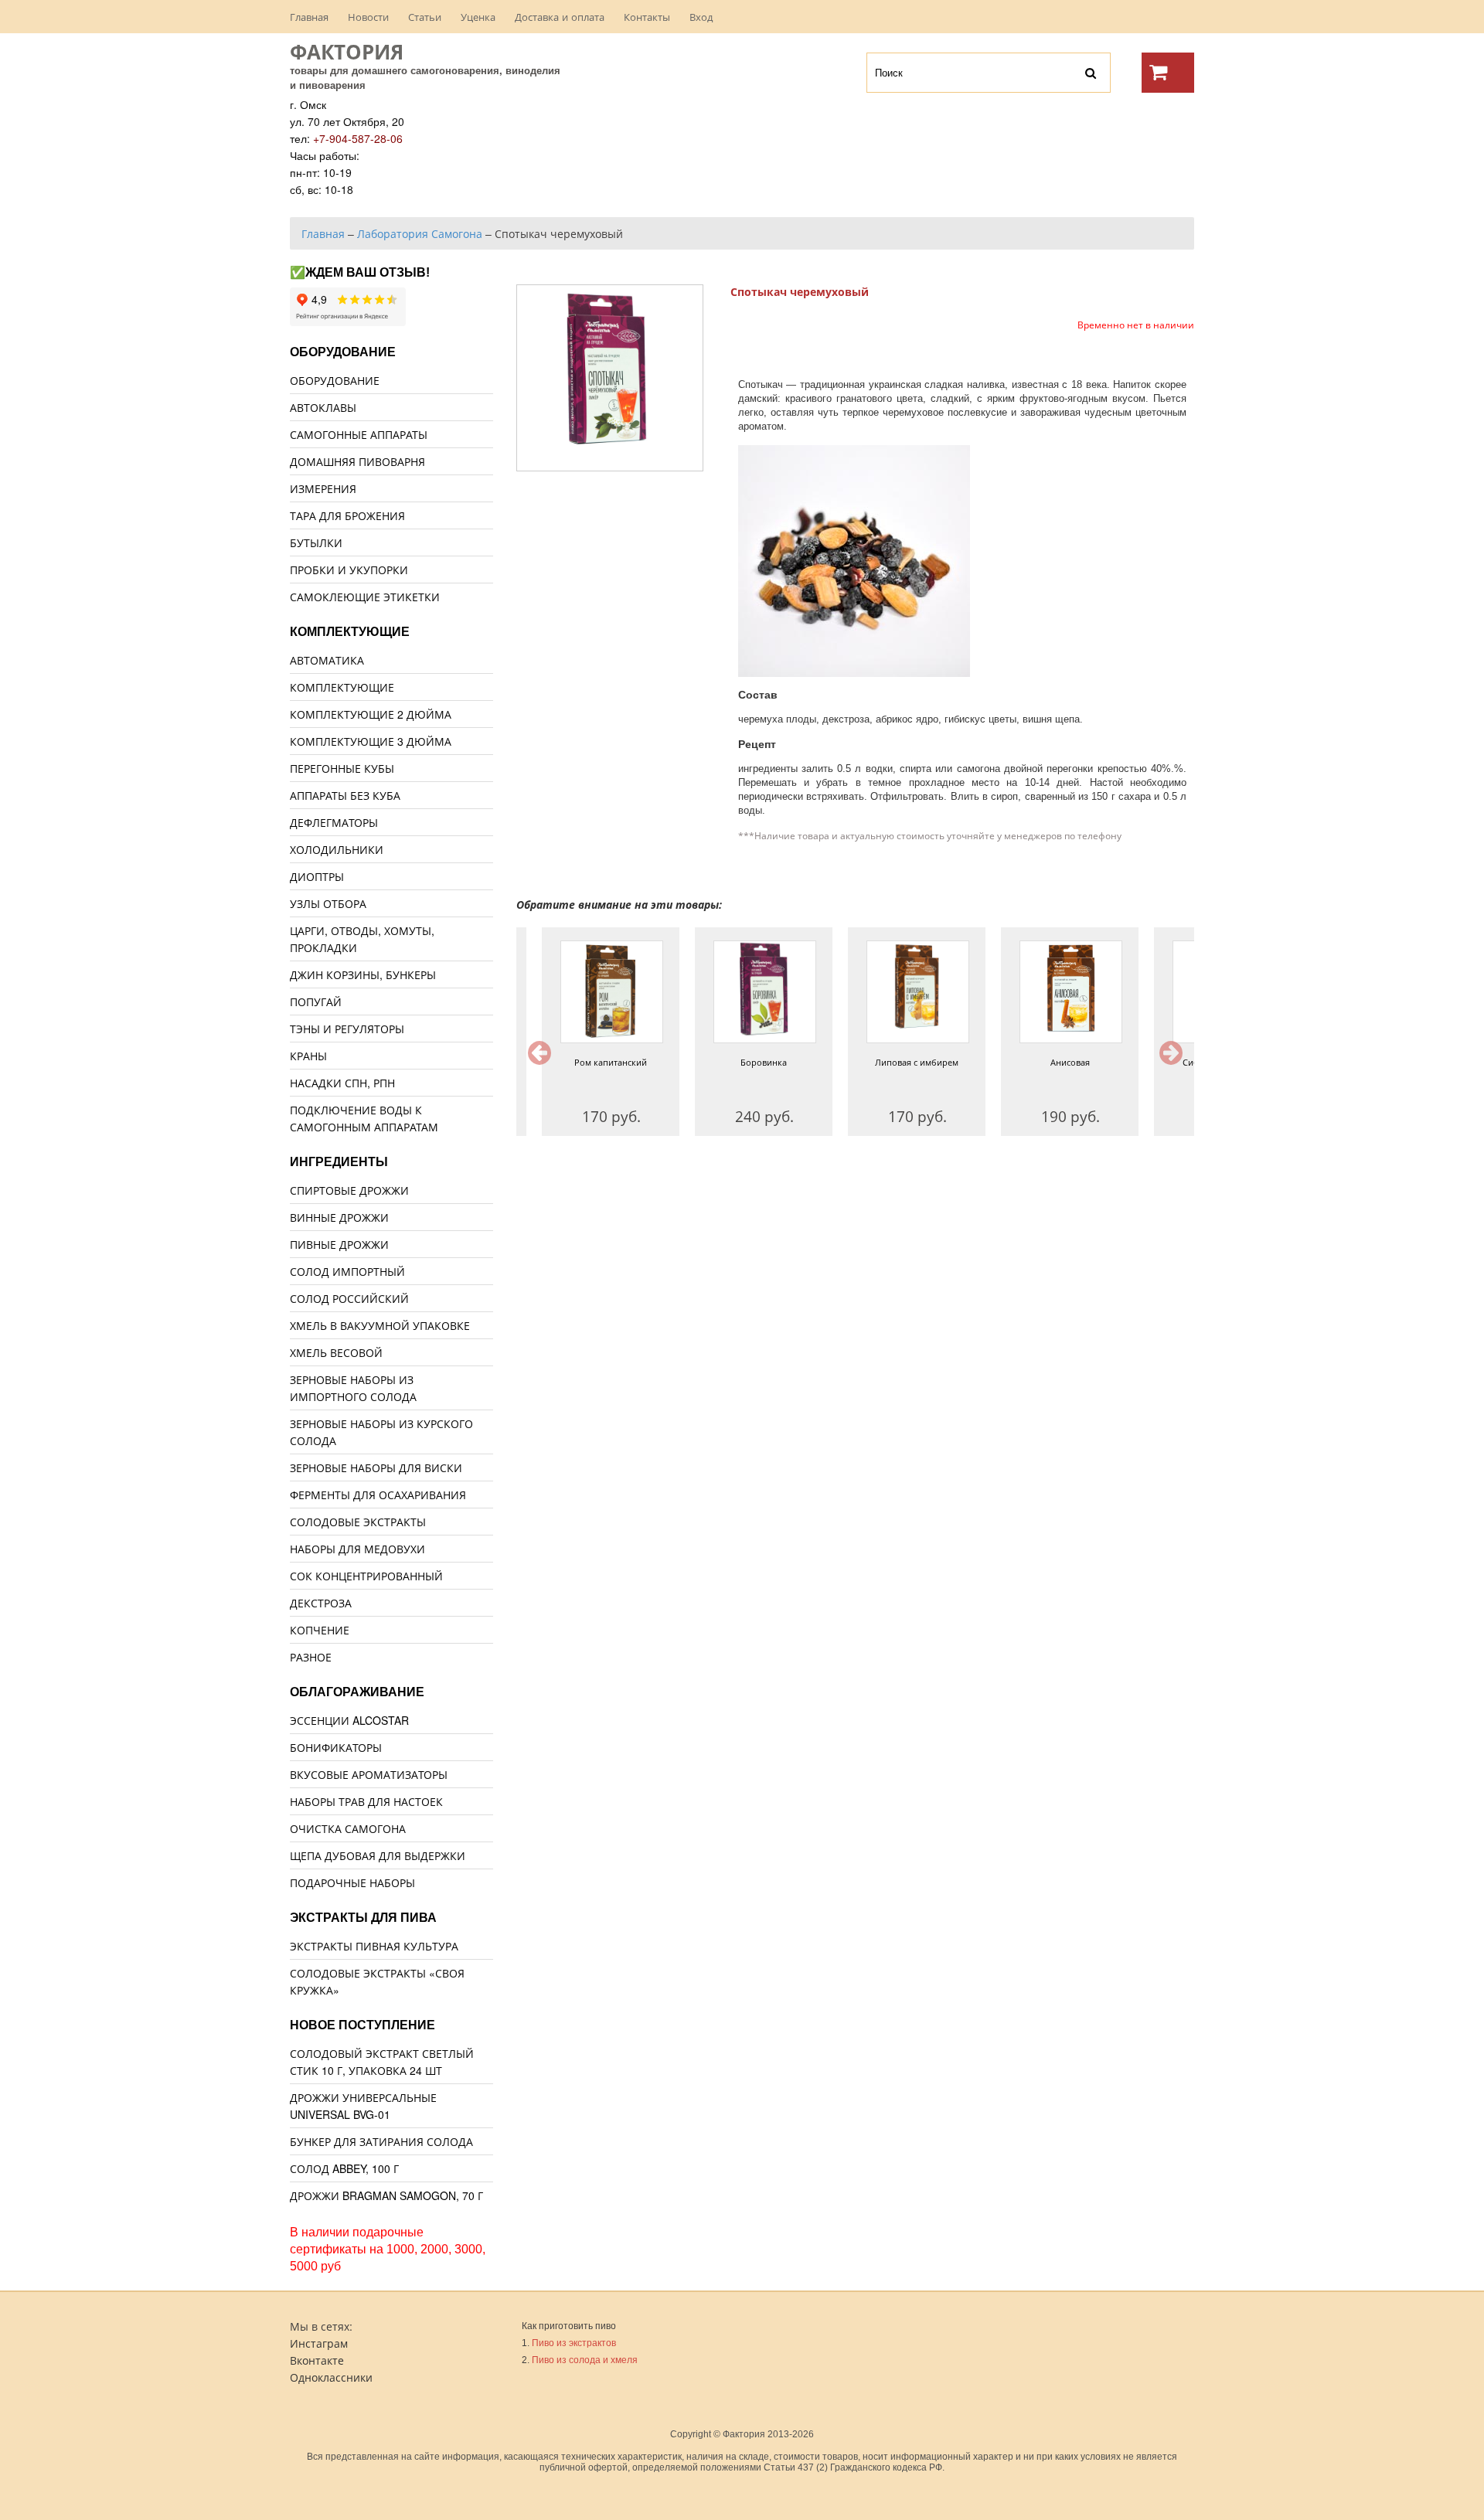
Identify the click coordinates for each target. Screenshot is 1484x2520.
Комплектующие (342, 687)
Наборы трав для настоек (366, 1801)
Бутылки (316, 542)
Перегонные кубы (342, 768)
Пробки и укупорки (349, 570)
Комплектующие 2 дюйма (371, 714)
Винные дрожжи (339, 1217)
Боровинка (738, 1062)
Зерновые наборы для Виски (376, 1467)
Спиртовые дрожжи (349, 1190)
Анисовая (1044, 1062)
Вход (701, 17)
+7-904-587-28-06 (358, 138)
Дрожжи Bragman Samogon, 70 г (386, 2195)
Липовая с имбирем (891, 1062)
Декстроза (321, 1603)
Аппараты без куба (345, 795)
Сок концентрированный (366, 1576)
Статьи (425, 17)
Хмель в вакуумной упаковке (380, 1325)
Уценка (478, 17)
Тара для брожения (347, 515)
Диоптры (317, 876)
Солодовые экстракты (358, 1522)
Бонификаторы (336, 1747)
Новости (368, 17)
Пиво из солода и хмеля (585, 2360)
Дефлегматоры (334, 822)
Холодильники (337, 849)
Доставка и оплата (560, 17)
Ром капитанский (585, 1062)
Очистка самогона (348, 1828)
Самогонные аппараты (359, 434)
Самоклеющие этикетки (365, 597)
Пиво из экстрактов (574, 2343)
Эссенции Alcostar (349, 1720)
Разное (311, 1657)
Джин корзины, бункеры (363, 974)
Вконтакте (317, 2360)
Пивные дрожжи (339, 1244)
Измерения (323, 488)
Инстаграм (319, 2343)
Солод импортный (347, 1271)
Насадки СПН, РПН (342, 1083)
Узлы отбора (328, 903)
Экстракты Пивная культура (374, 1946)
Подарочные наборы (352, 1882)
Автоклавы (323, 407)
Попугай (316, 1002)
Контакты (647, 17)
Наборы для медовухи (357, 1549)
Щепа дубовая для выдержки (378, 1855)
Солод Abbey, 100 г (344, 2168)
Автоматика (327, 660)
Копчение (320, 1630)
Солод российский (349, 1298)
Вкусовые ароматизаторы (369, 1774)
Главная (309, 17)
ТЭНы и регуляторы (347, 1029)
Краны (308, 1056)
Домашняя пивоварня (357, 461)
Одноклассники (331, 2377)
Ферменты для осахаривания (378, 1495)
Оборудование (335, 380)
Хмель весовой (336, 1352)
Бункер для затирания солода (381, 2141)
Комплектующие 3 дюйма (371, 741)
